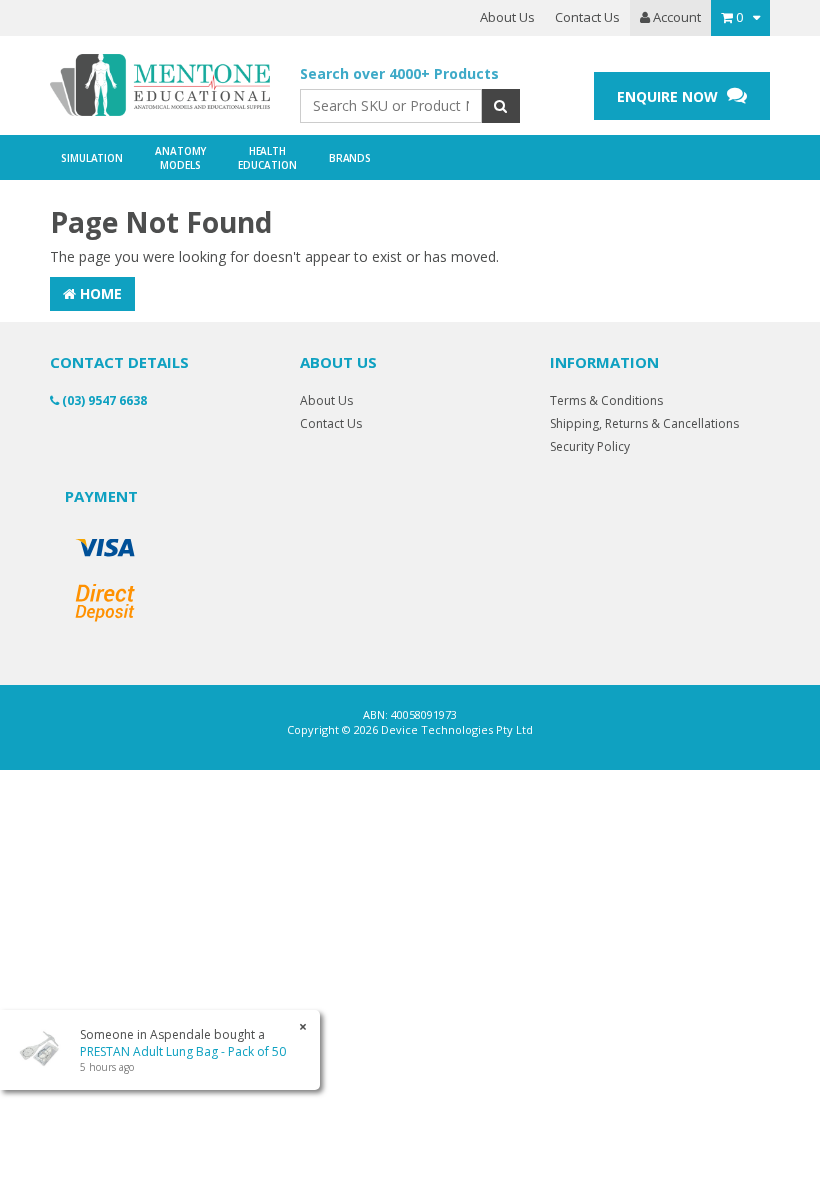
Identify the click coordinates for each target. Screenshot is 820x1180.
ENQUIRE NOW (669, 96)
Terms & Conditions (606, 400)
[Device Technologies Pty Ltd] (160, 85)
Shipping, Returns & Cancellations (644, 423)
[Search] (500, 106)
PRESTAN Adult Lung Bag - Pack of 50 (183, 1051)
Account (675, 17)
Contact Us (587, 17)
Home (99, 293)
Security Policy (590, 446)
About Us (507, 17)
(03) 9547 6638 (103, 400)
